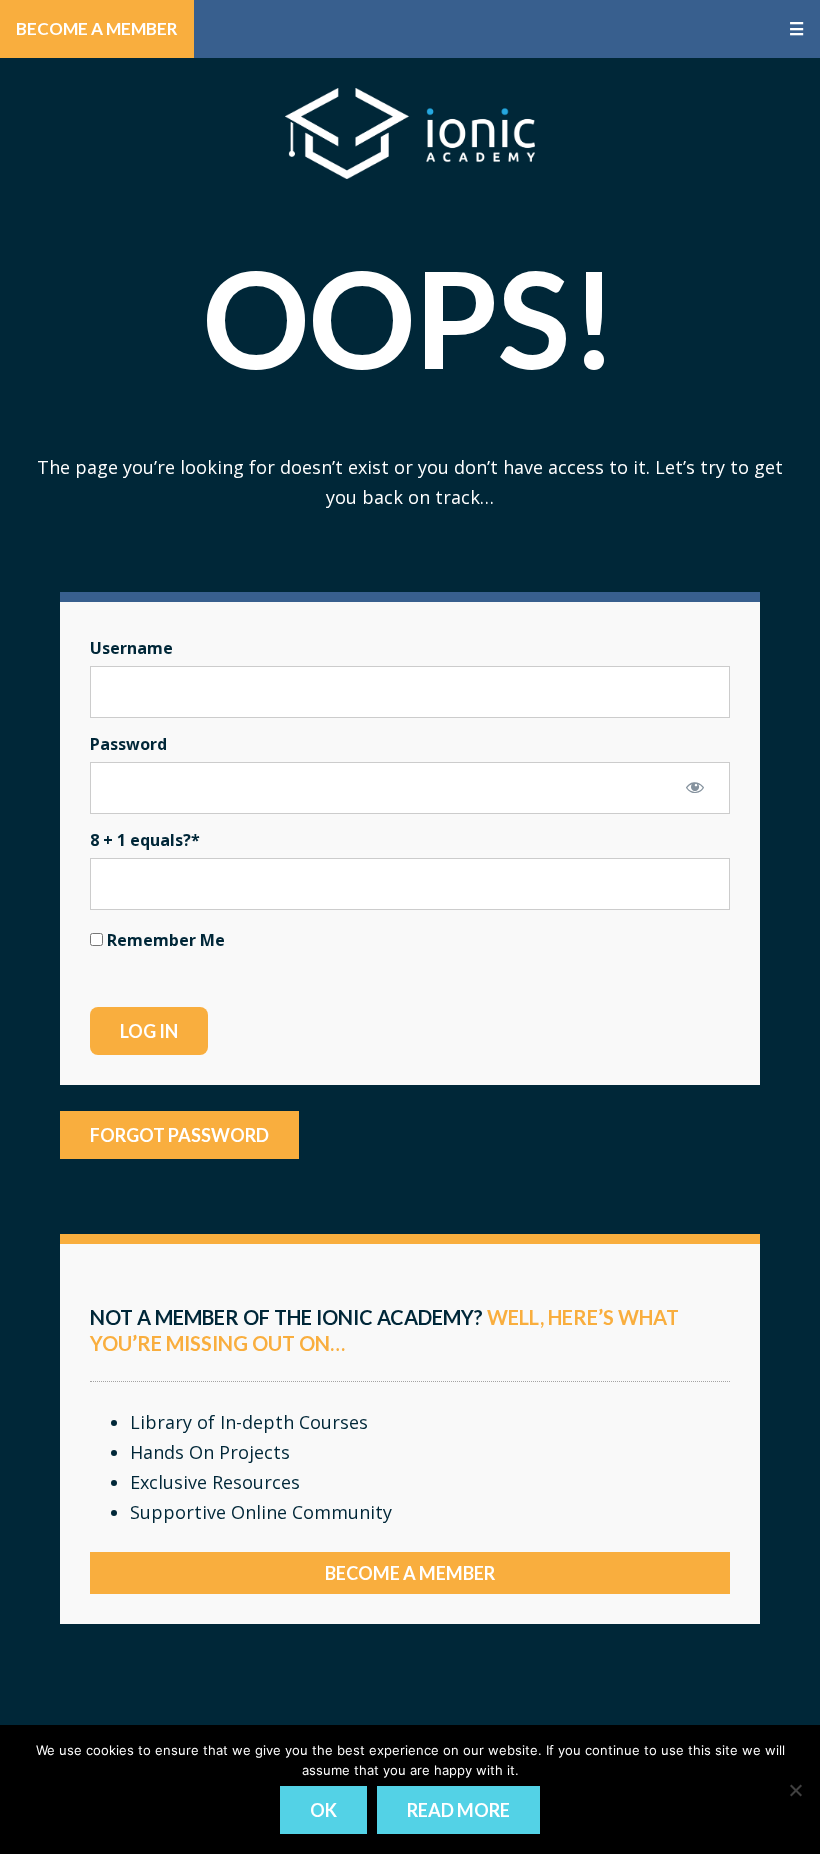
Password (128, 744)
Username (131, 648)
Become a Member (97, 28)
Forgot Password (179, 1135)
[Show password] (695, 787)
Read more (458, 1810)
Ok (323, 1810)
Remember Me (164, 940)
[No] (795, 1790)
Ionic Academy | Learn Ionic (410, 133)
